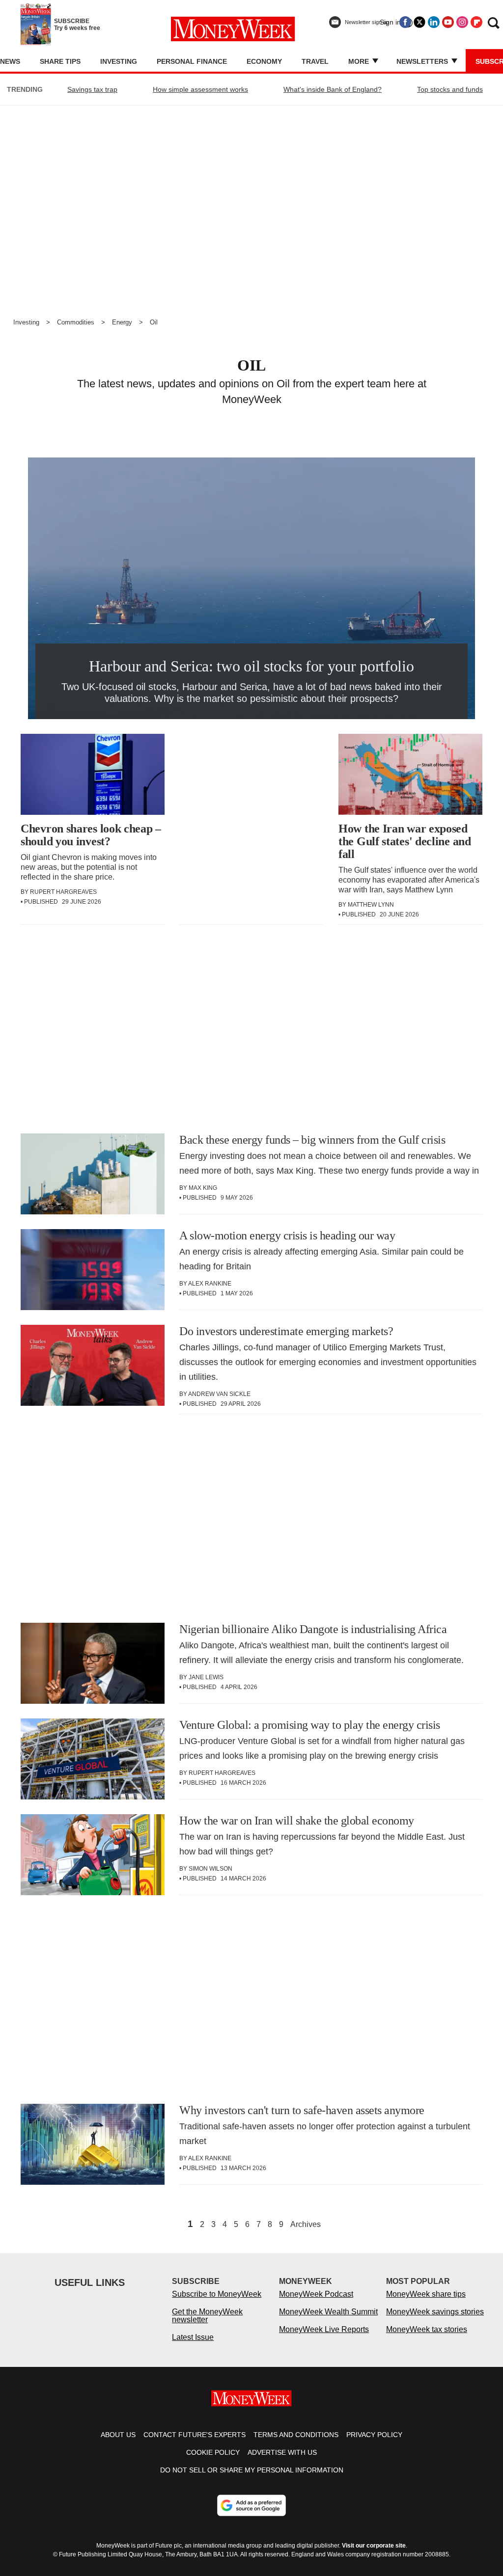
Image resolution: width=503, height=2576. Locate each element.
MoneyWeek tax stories (427, 2329)
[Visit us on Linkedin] (434, 22)
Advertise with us (282, 2452)
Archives (306, 2225)
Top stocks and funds (450, 89)
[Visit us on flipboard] (476, 22)
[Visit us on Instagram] (462, 22)
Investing (119, 61)
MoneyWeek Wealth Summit (328, 2312)
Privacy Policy (374, 2435)
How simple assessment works (200, 89)
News (10, 61)
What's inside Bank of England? (333, 89)
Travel (315, 61)
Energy (122, 322)
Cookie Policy (213, 2452)
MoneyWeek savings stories (435, 2312)
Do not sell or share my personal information (252, 2470)
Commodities (76, 322)
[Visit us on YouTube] (448, 22)
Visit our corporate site (374, 2546)
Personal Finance (192, 61)
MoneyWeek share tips (426, 2294)
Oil (154, 322)
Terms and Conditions (296, 2435)
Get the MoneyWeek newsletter (207, 2316)
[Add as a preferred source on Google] (251, 2505)
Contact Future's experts (195, 2435)
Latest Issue (193, 2337)
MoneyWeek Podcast (316, 2294)
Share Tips (60, 61)
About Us (118, 2435)
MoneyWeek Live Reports (324, 2329)
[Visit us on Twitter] (419, 22)
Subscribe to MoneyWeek (217, 2294)
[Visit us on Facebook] (405, 22)
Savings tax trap (92, 89)
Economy (264, 61)
